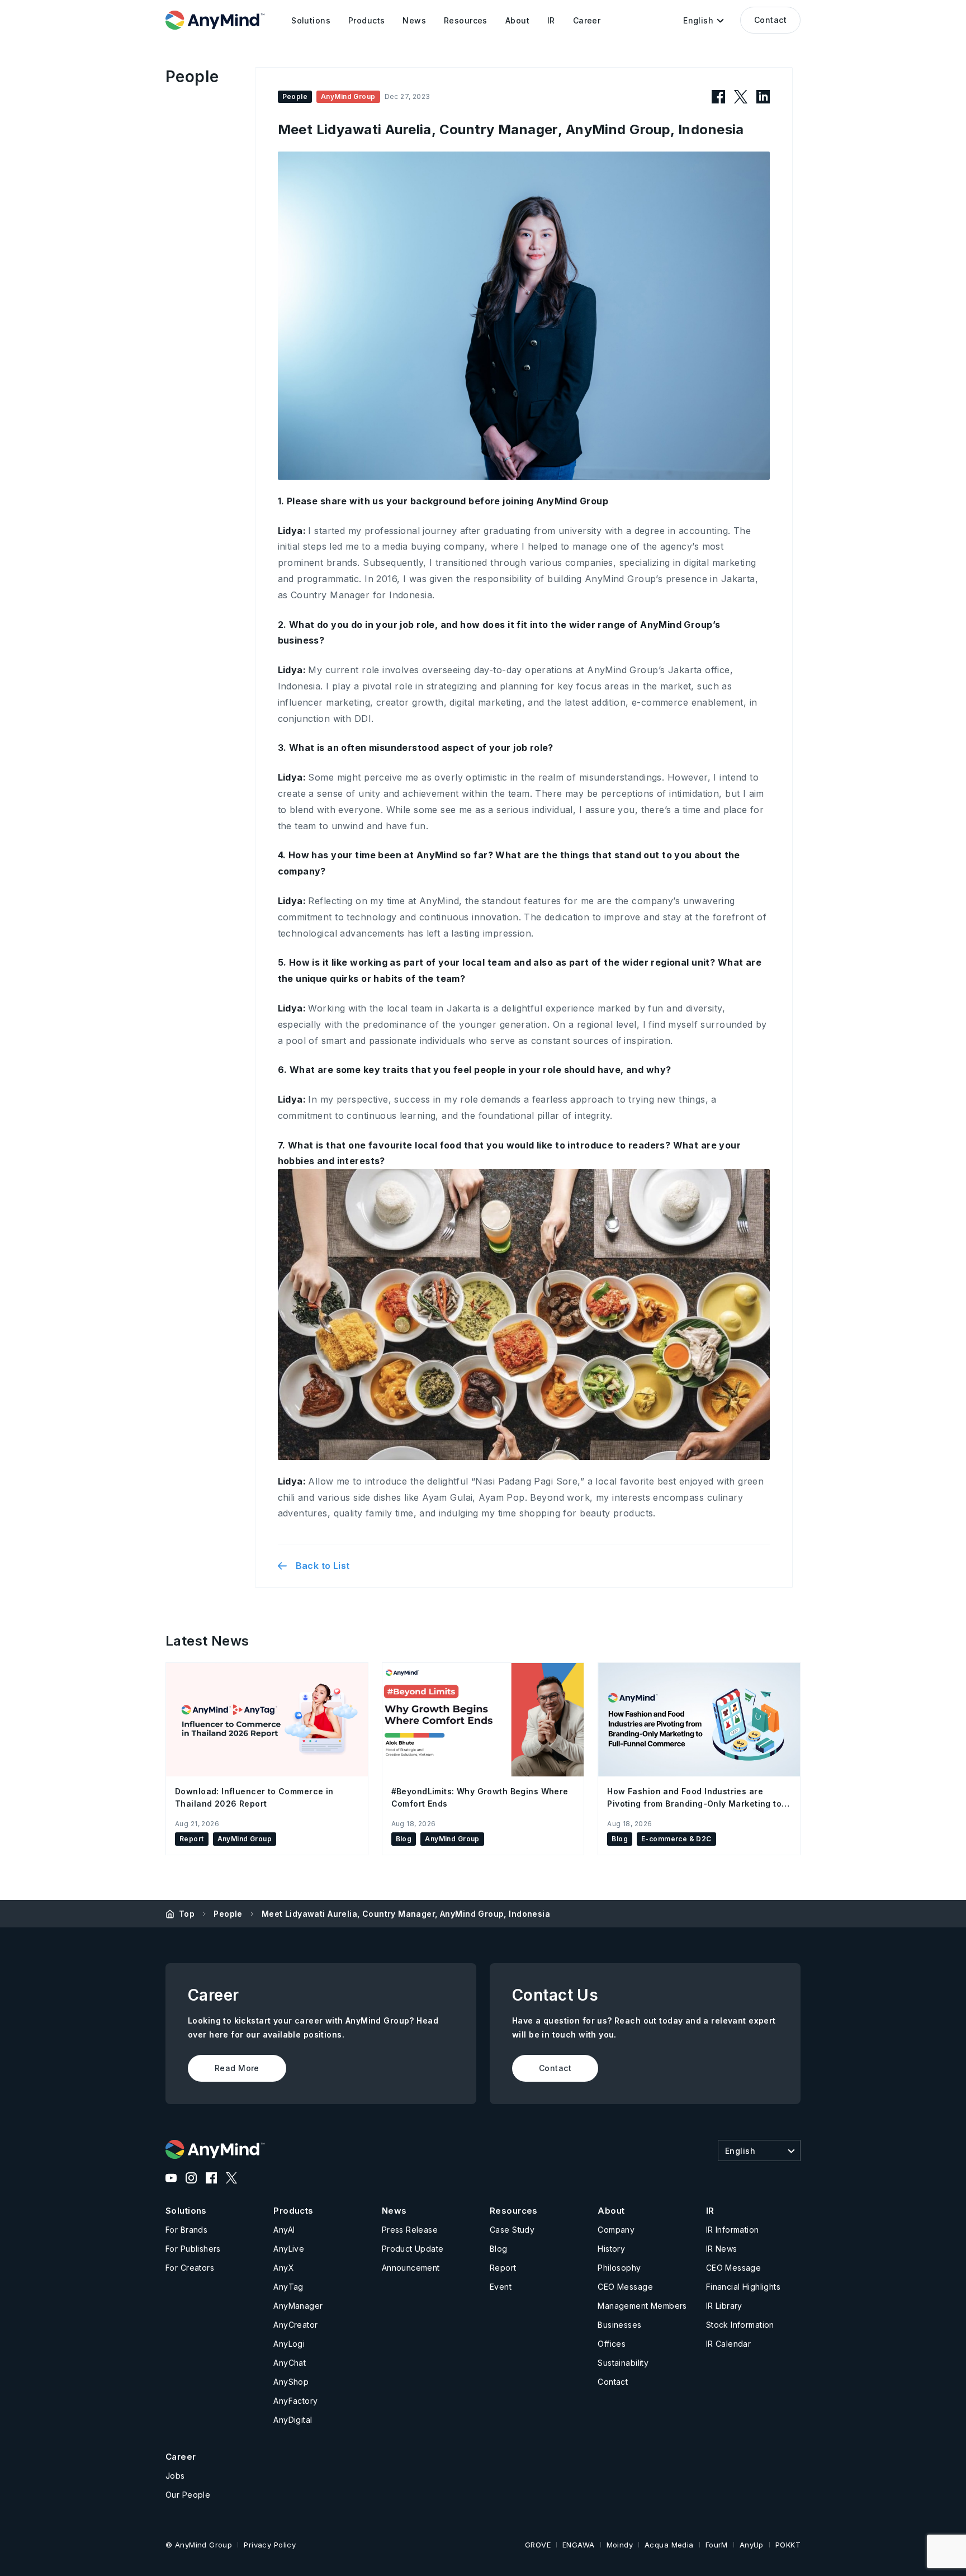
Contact (770, 20)
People (228, 1914)
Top (187, 1914)
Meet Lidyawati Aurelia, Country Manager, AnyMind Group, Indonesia (406, 1914)
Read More (237, 2068)
